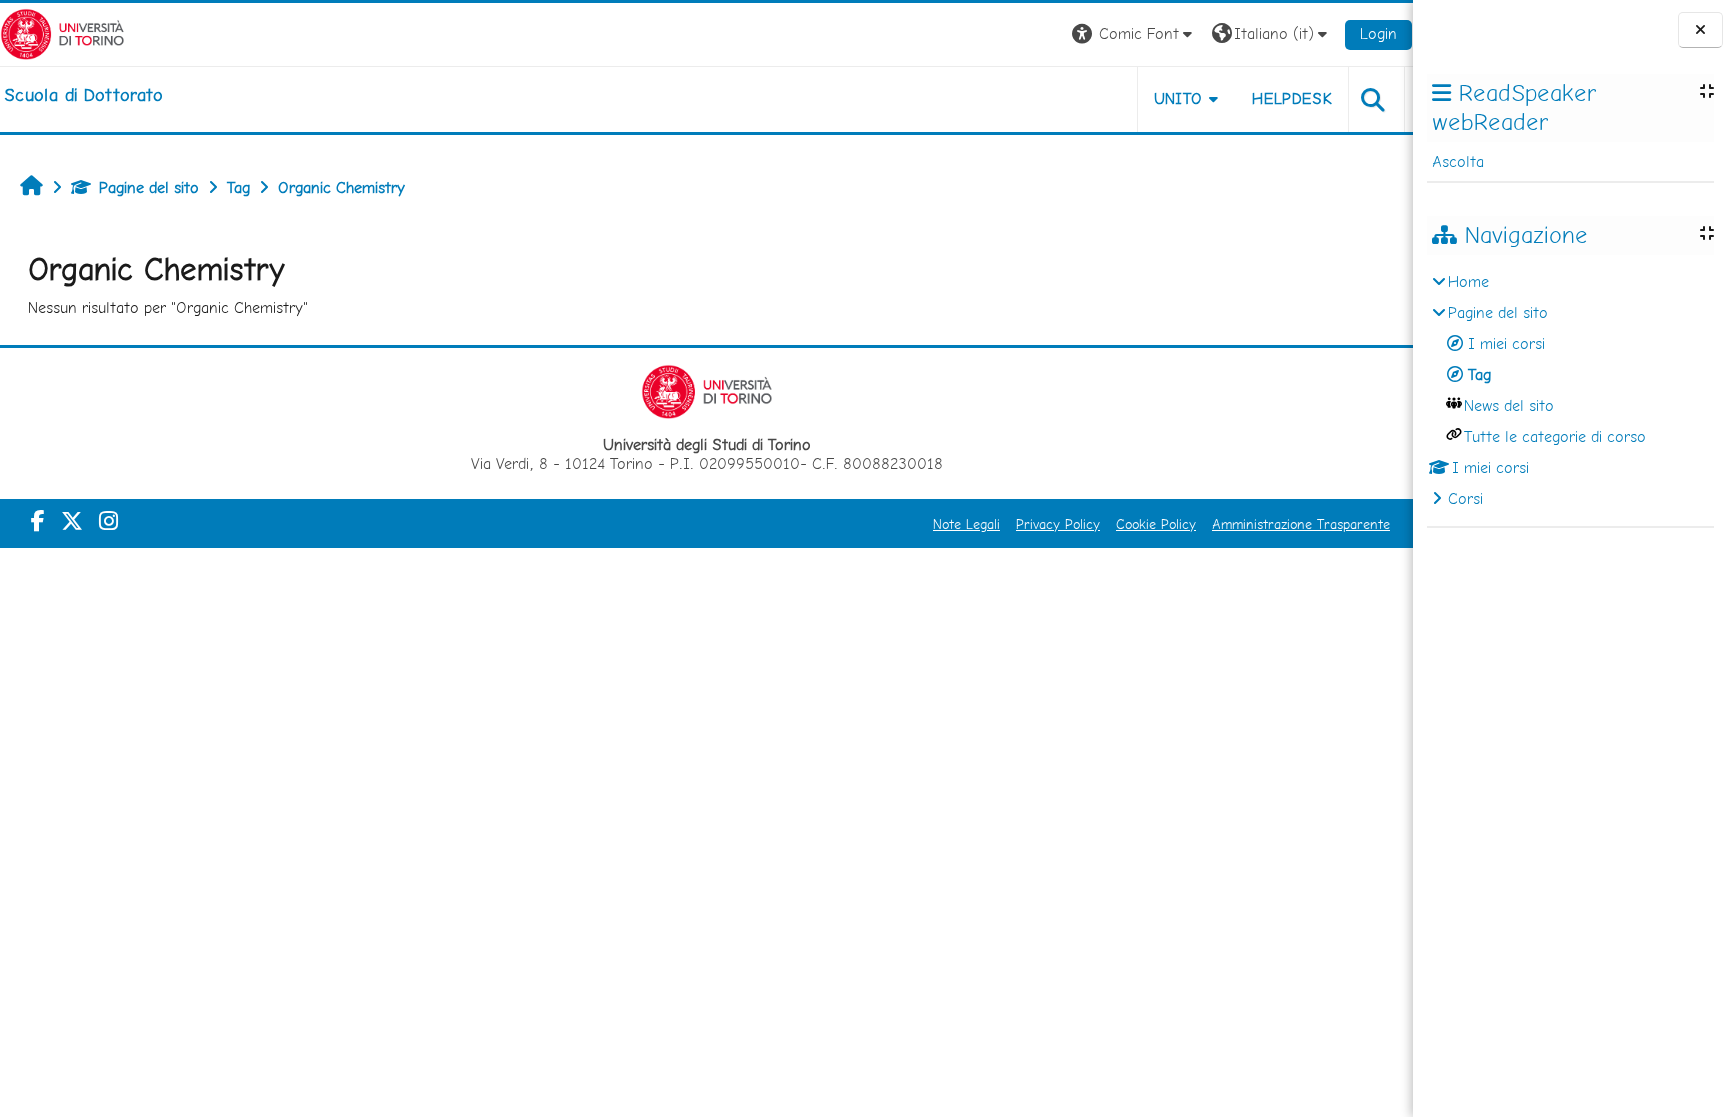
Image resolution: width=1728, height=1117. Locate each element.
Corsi (1465, 498)
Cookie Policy (1156, 524)
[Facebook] (38, 521)
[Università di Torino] (62, 32)
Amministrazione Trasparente (1301, 524)
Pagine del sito (149, 187)
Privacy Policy (1058, 524)
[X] (72, 521)
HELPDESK (1292, 98)
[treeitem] (1570, 390)
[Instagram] (108, 521)
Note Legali (966, 524)
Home (1468, 281)
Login (1378, 33)
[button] (1134, 34)
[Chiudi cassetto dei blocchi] (1700, 30)
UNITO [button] (1178, 98)
